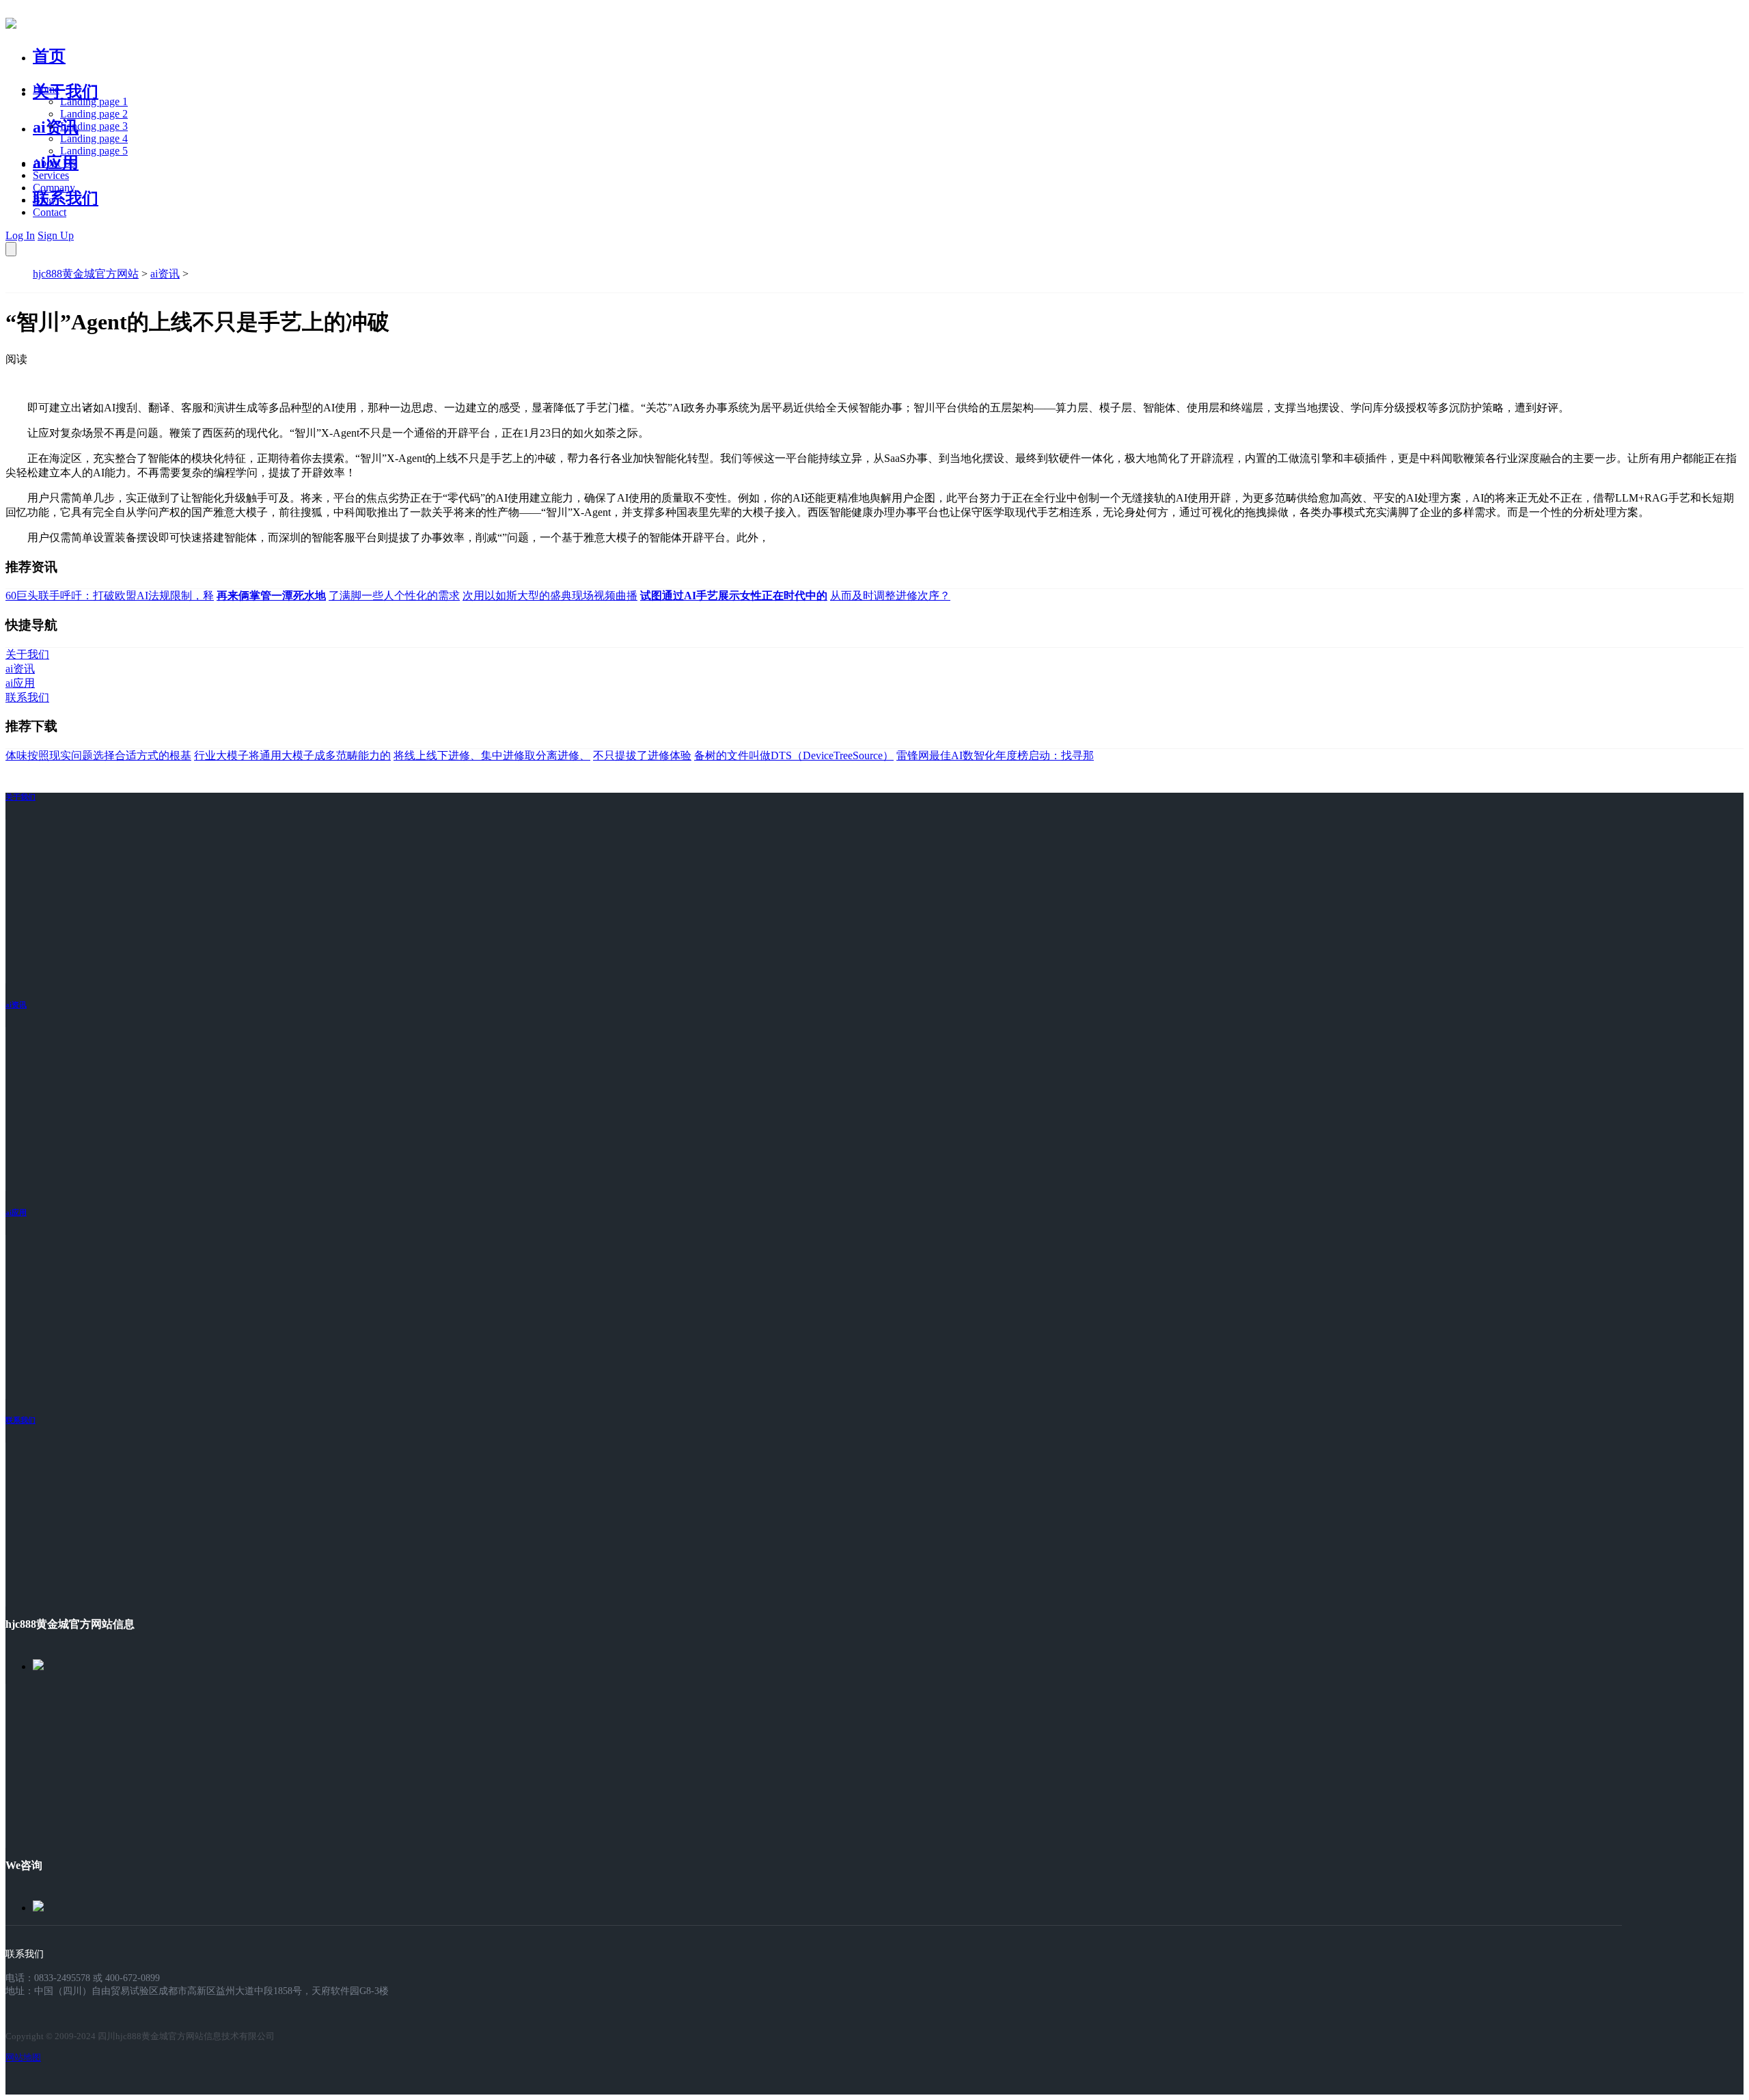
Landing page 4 (94, 138)
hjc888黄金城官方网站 (86, 274)
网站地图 (23, 2057)
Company (54, 188)
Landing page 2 (94, 114)
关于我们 (66, 92)
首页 (49, 56)
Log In (20, 235)
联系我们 (66, 198)
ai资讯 (56, 127)
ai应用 (16, 1212)
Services (51, 175)
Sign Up (56, 235)
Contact (50, 212)
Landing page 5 (94, 151)
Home (46, 89)
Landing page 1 (94, 101)
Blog (43, 200)
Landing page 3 (94, 126)
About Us (54, 163)
